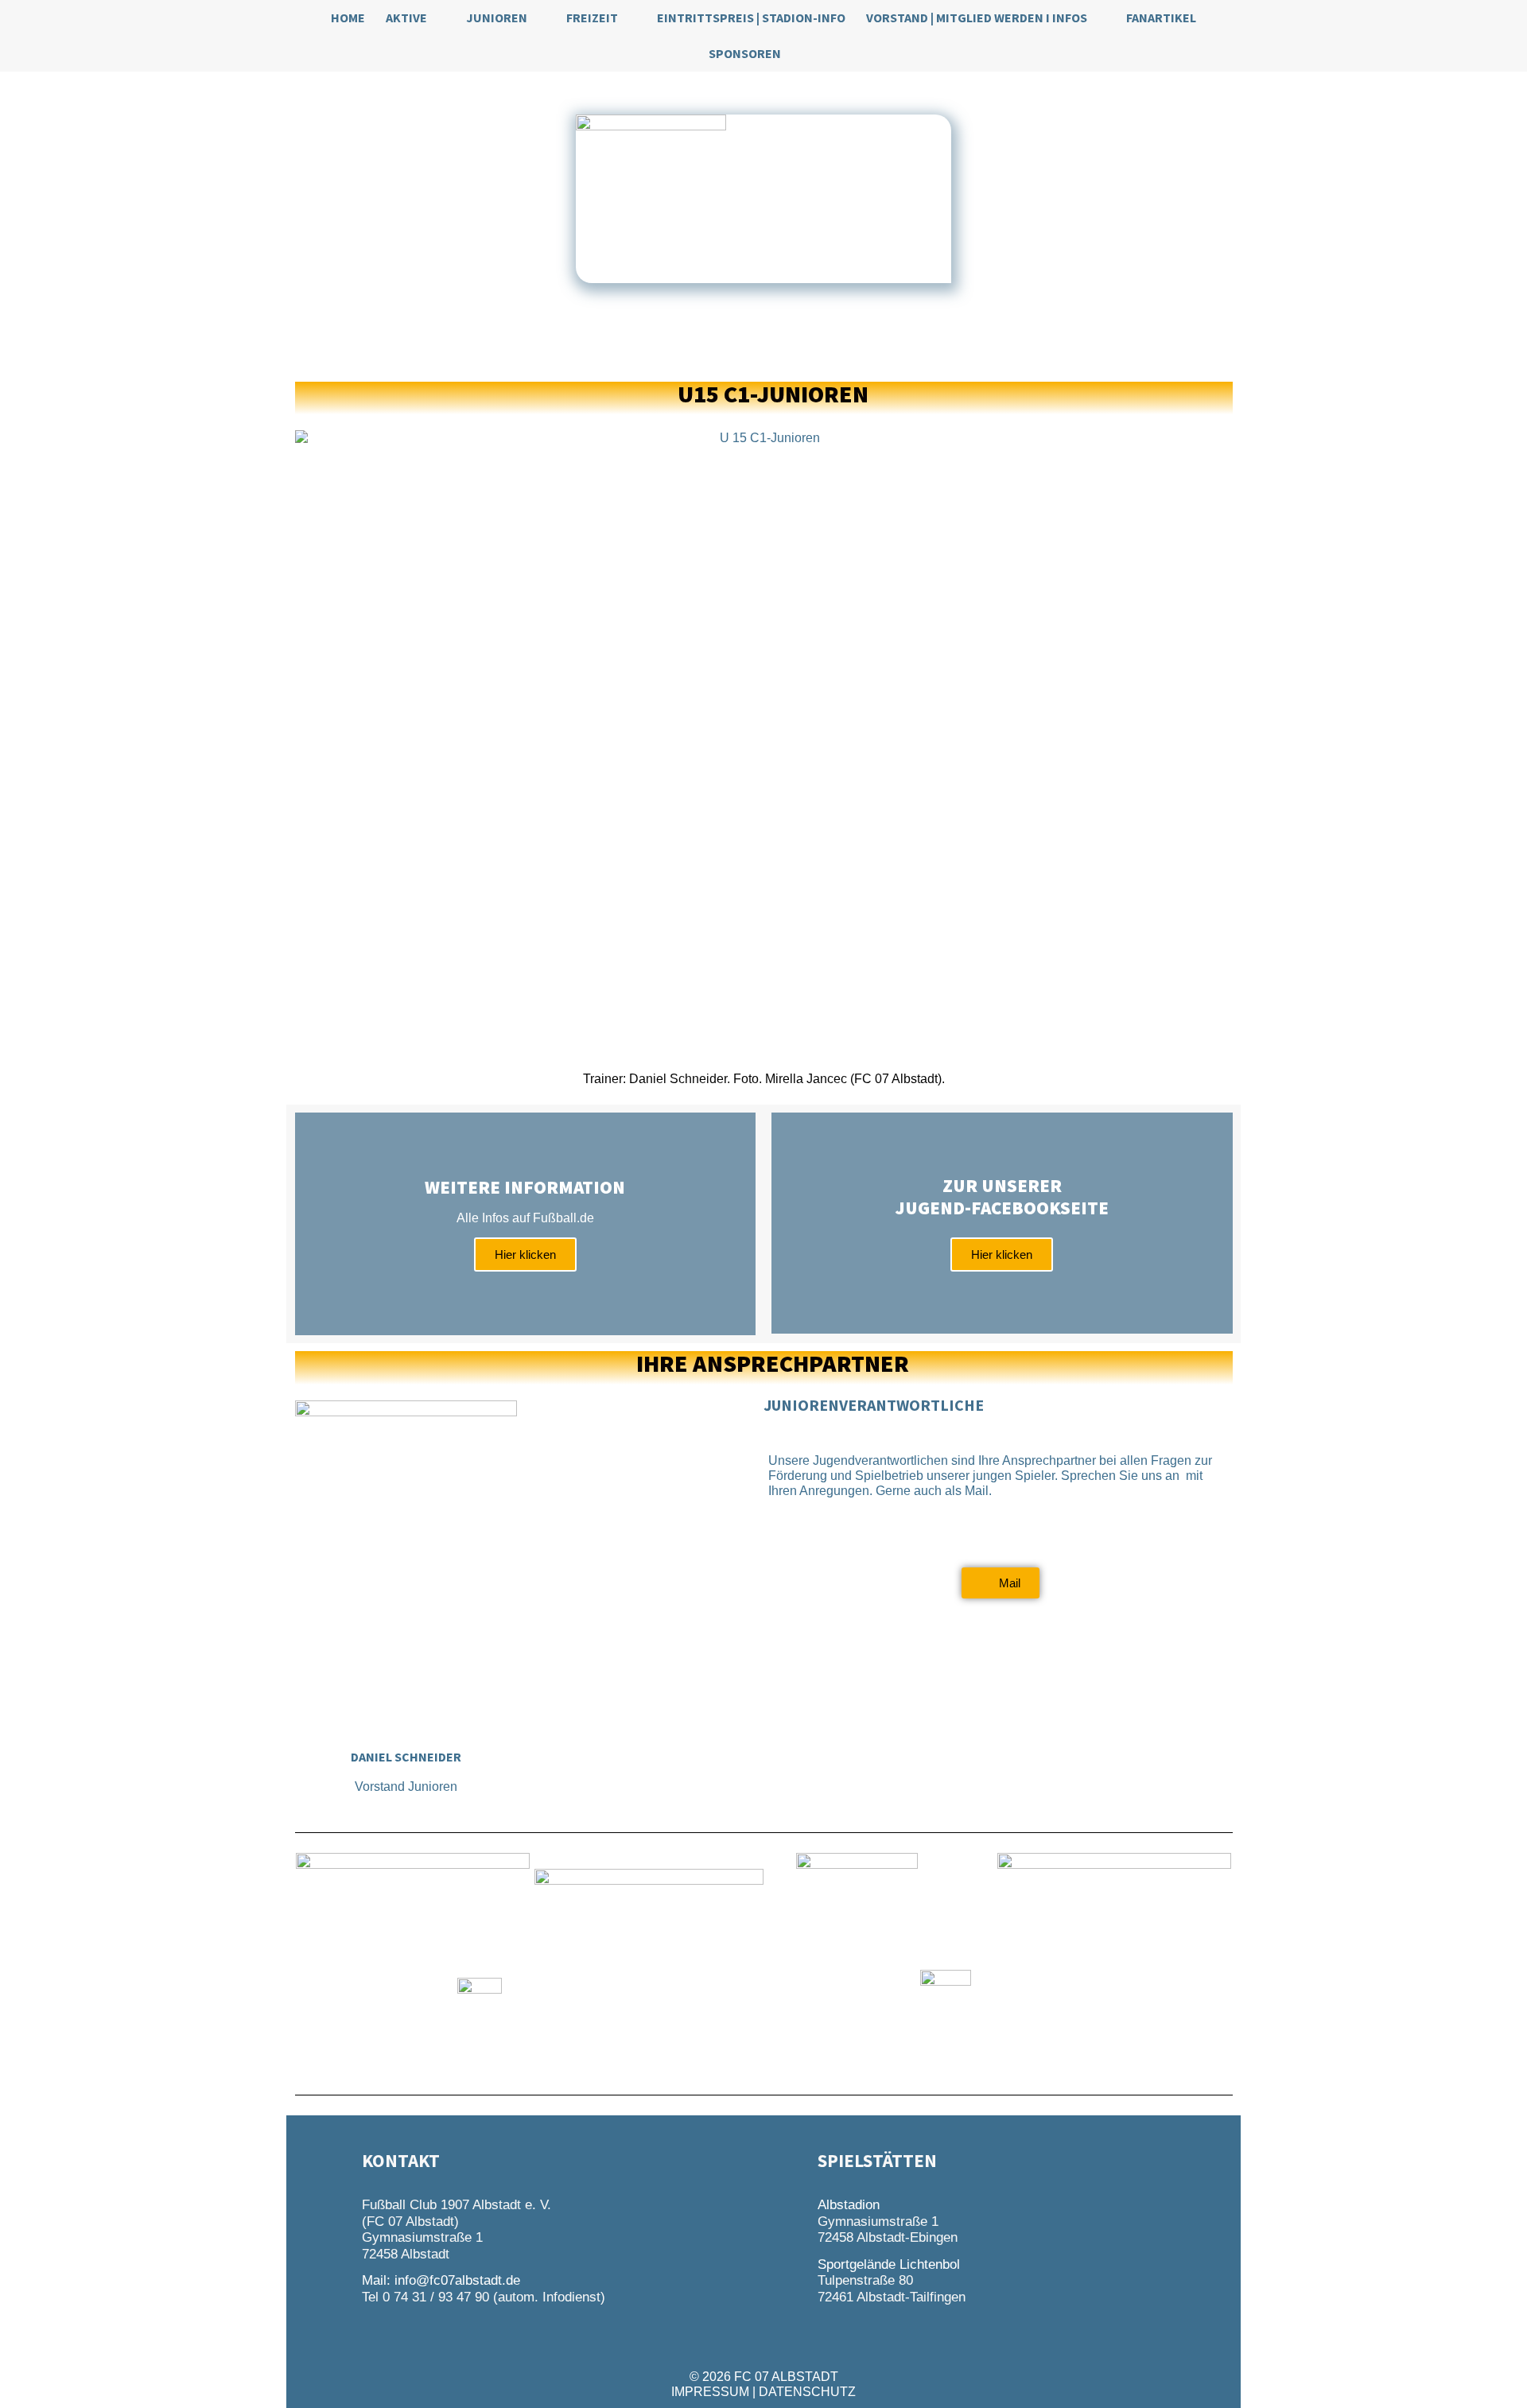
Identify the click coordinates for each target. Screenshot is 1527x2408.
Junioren (497, 17)
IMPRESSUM (710, 2392)
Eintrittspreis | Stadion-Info (751, 17)
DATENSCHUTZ (807, 2392)
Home (348, 17)
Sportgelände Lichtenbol (889, 2264)
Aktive (406, 17)
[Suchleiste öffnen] (810, 54)
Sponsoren (745, 53)
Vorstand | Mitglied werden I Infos (977, 17)
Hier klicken (525, 1254)
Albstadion (849, 2205)
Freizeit (592, 17)
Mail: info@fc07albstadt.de (441, 2280)
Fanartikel (1161, 17)
